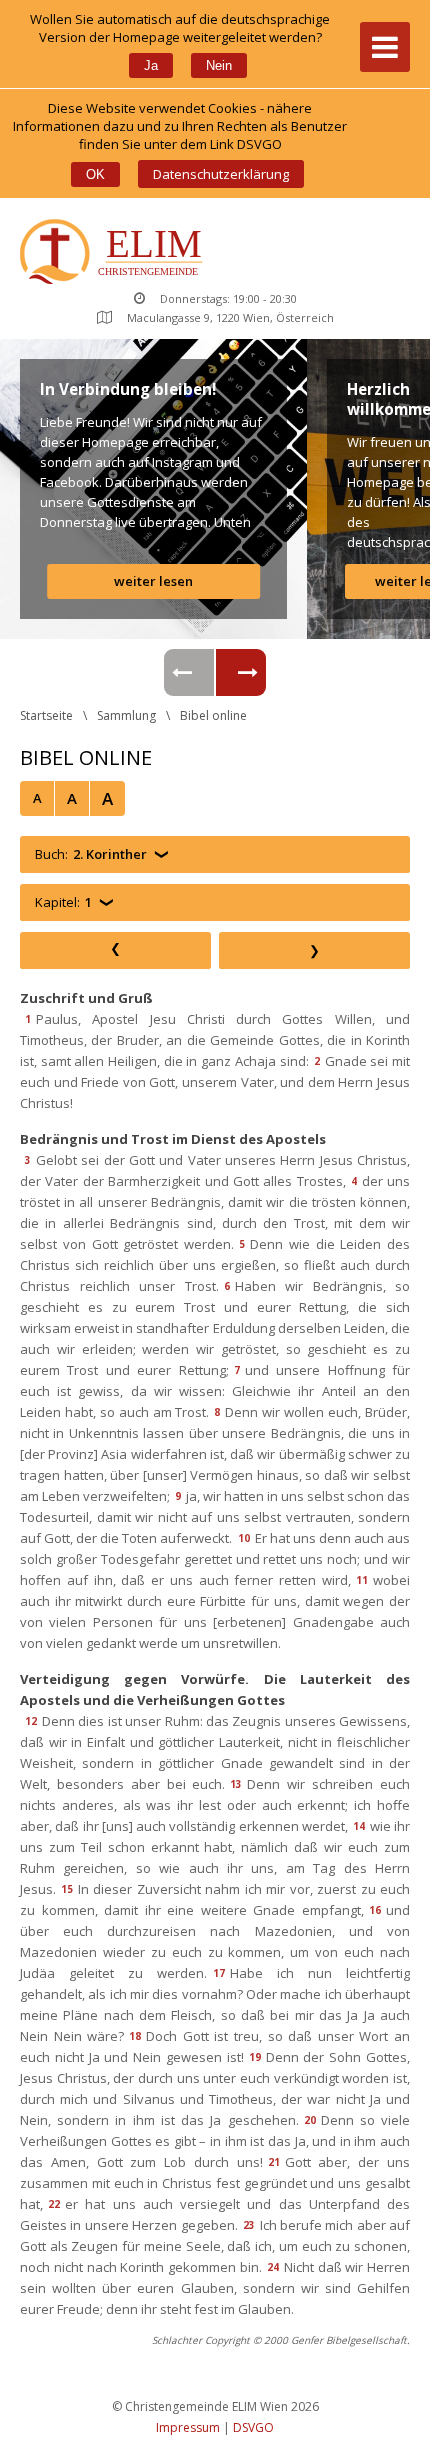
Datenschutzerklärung (221, 174)
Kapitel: (63, 902)
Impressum (188, 2427)
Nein (219, 65)
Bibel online (213, 715)
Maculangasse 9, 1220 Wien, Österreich (230, 317)
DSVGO (253, 2427)
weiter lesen (153, 581)
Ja (151, 65)
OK (95, 174)
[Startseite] (115, 253)
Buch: (91, 854)
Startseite (46, 715)
